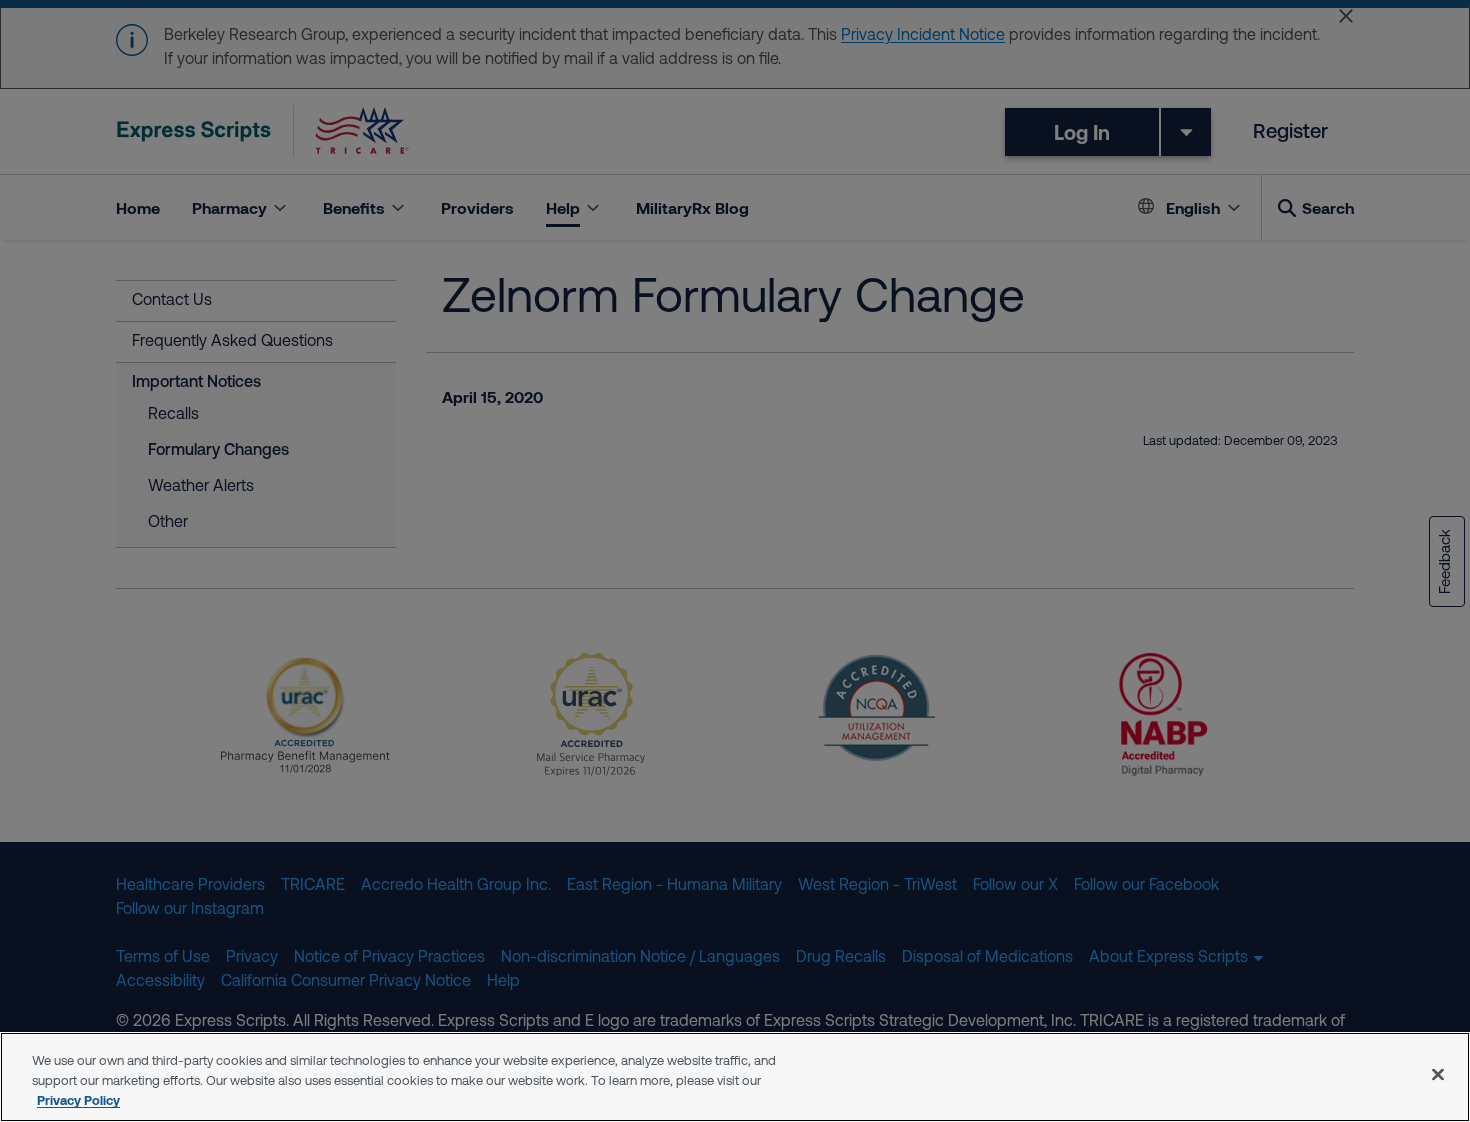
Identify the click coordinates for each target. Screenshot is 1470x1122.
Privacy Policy (78, 1100)
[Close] (1438, 1075)
